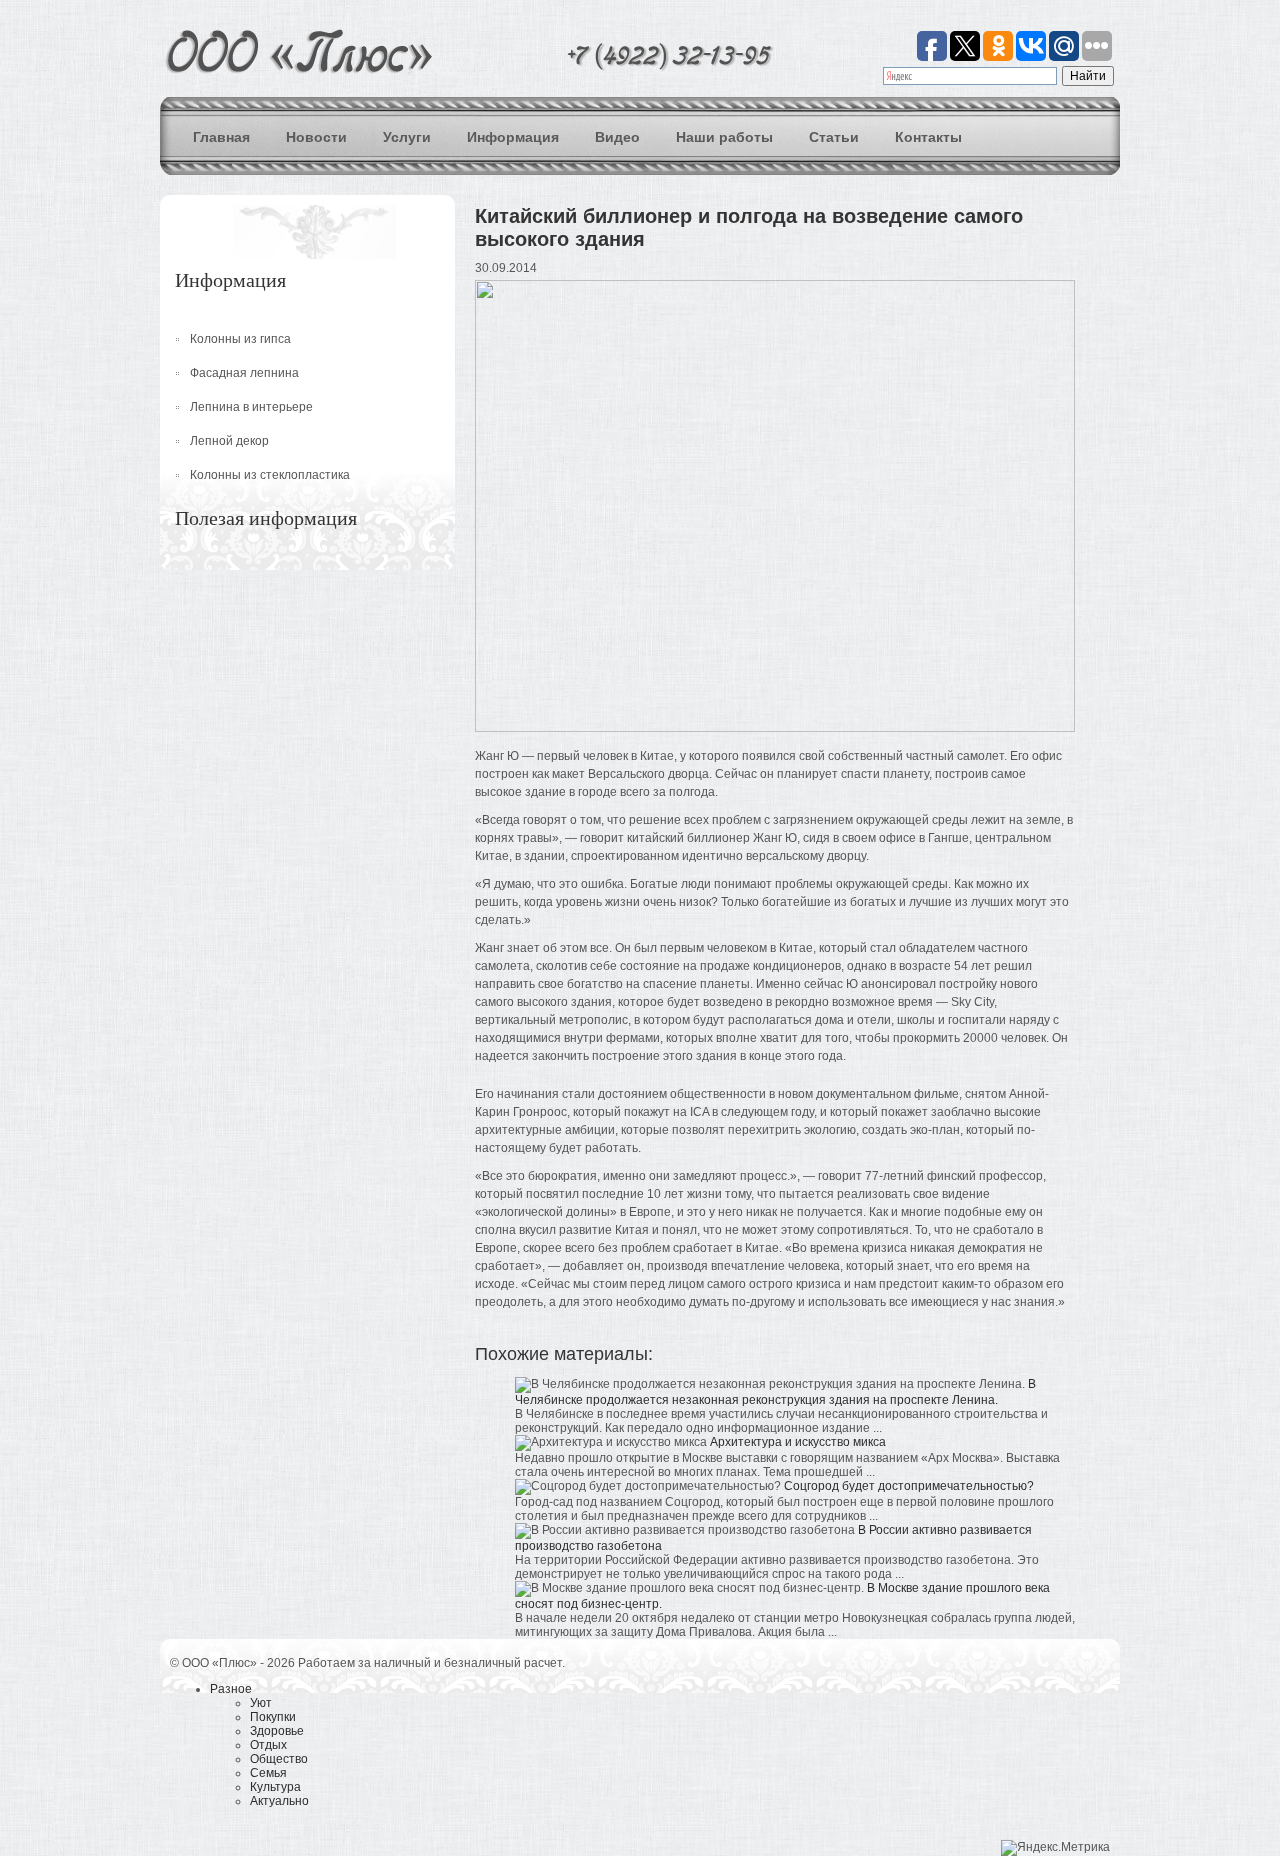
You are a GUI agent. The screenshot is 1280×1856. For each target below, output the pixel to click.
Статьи (834, 137)
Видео (617, 137)
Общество (279, 1759)
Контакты (928, 137)
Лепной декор (229, 441)
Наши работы (724, 137)
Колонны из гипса (240, 339)
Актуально (279, 1801)
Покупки (273, 1717)
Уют (261, 1703)
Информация (513, 137)
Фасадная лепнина (244, 373)
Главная (221, 137)
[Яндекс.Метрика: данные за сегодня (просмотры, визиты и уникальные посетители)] (1055, 1848)
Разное (231, 1689)
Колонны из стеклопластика (270, 475)
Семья (268, 1773)
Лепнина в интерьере (251, 407)
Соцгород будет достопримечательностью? (909, 1486)
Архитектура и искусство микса (798, 1442)
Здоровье (277, 1731)
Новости (316, 137)
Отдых (268, 1745)
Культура (275, 1787)
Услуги (407, 137)
